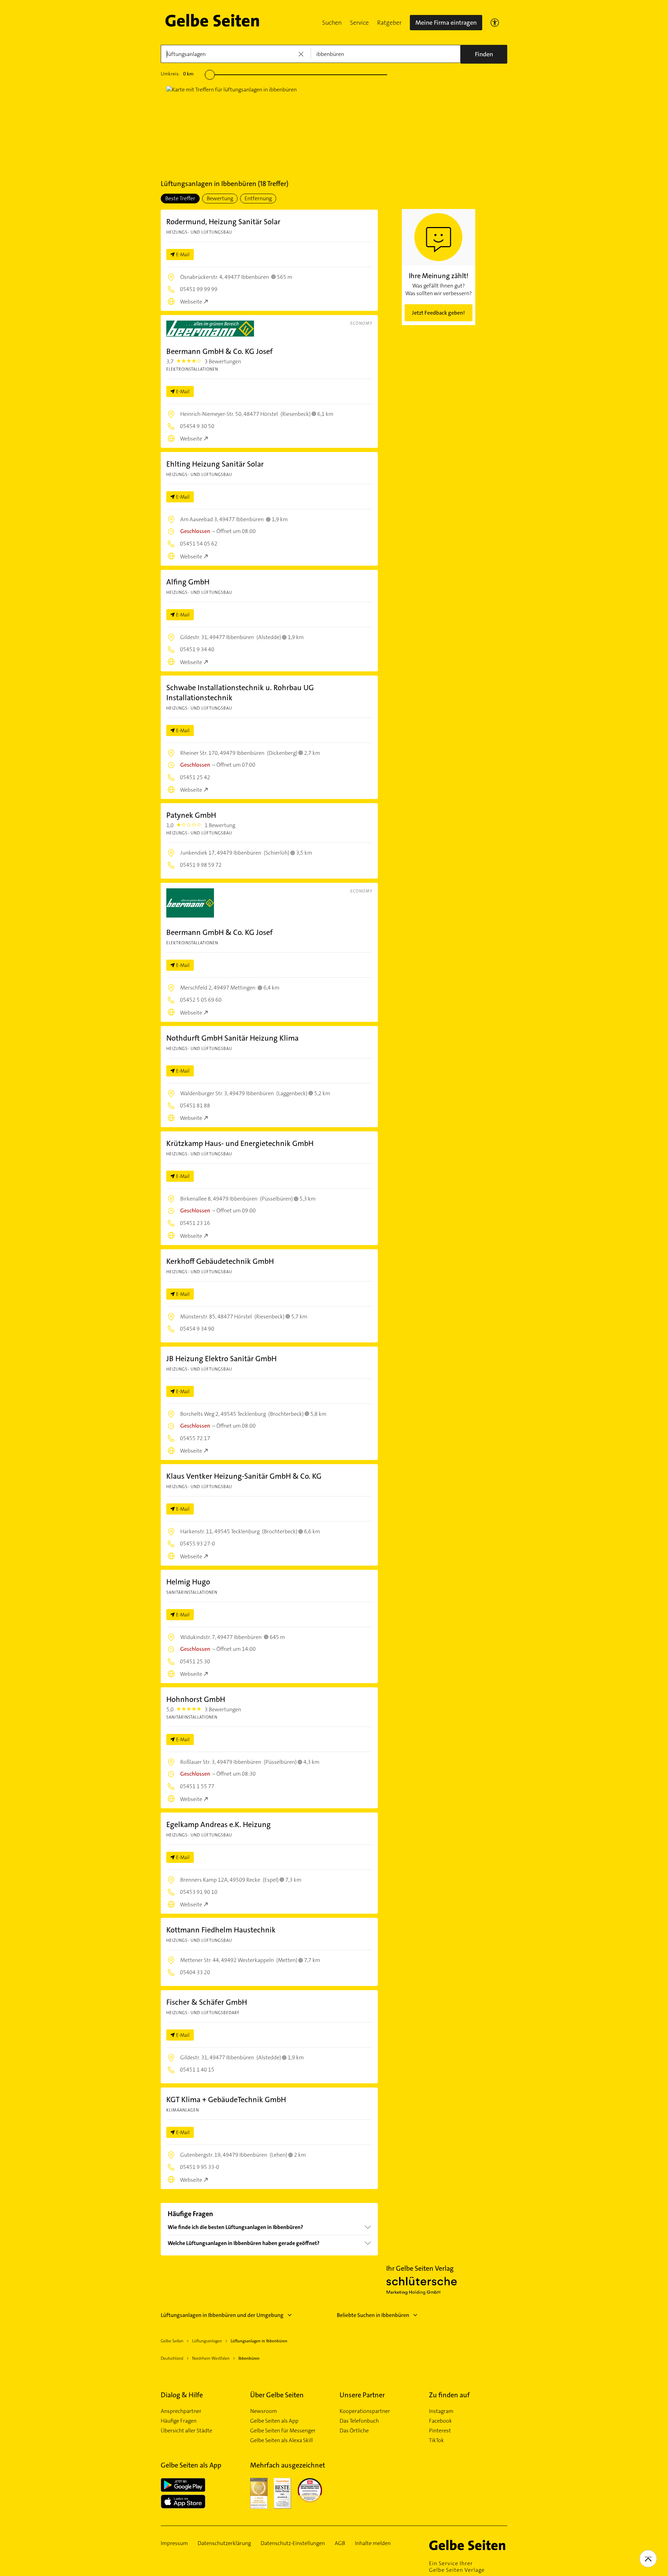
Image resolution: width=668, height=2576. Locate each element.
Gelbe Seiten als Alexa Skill (281, 2440)
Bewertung (220, 198)
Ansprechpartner (181, 2411)
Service (359, 23)
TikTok (436, 2440)
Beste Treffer (180, 198)
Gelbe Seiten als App (274, 2421)
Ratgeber (389, 23)
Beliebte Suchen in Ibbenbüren (373, 2315)
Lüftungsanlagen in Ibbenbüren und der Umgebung (222, 2315)
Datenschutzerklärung (224, 2543)
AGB (340, 2543)
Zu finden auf (449, 2395)
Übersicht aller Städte (186, 2431)
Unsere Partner (362, 2395)
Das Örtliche (354, 2431)
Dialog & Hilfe (182, 2395)
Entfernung (258, 198)
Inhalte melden (373, 2543)
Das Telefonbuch (359, 2421)
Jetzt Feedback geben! (438, 313)
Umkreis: (177, 74)
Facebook (440, 2421)
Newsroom (264, 2411)
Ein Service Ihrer (457, 2567)
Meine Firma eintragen (446, 23)
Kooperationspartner (365, 2411)
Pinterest (440, 2431)
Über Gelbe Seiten (277, 2395)
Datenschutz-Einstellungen (293, 2543)
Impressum (174, 2543)
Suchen (332, 23)
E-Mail (183, 255)
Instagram (441, 2411)
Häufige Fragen (179, 2421)
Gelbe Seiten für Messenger (283, 2431)
